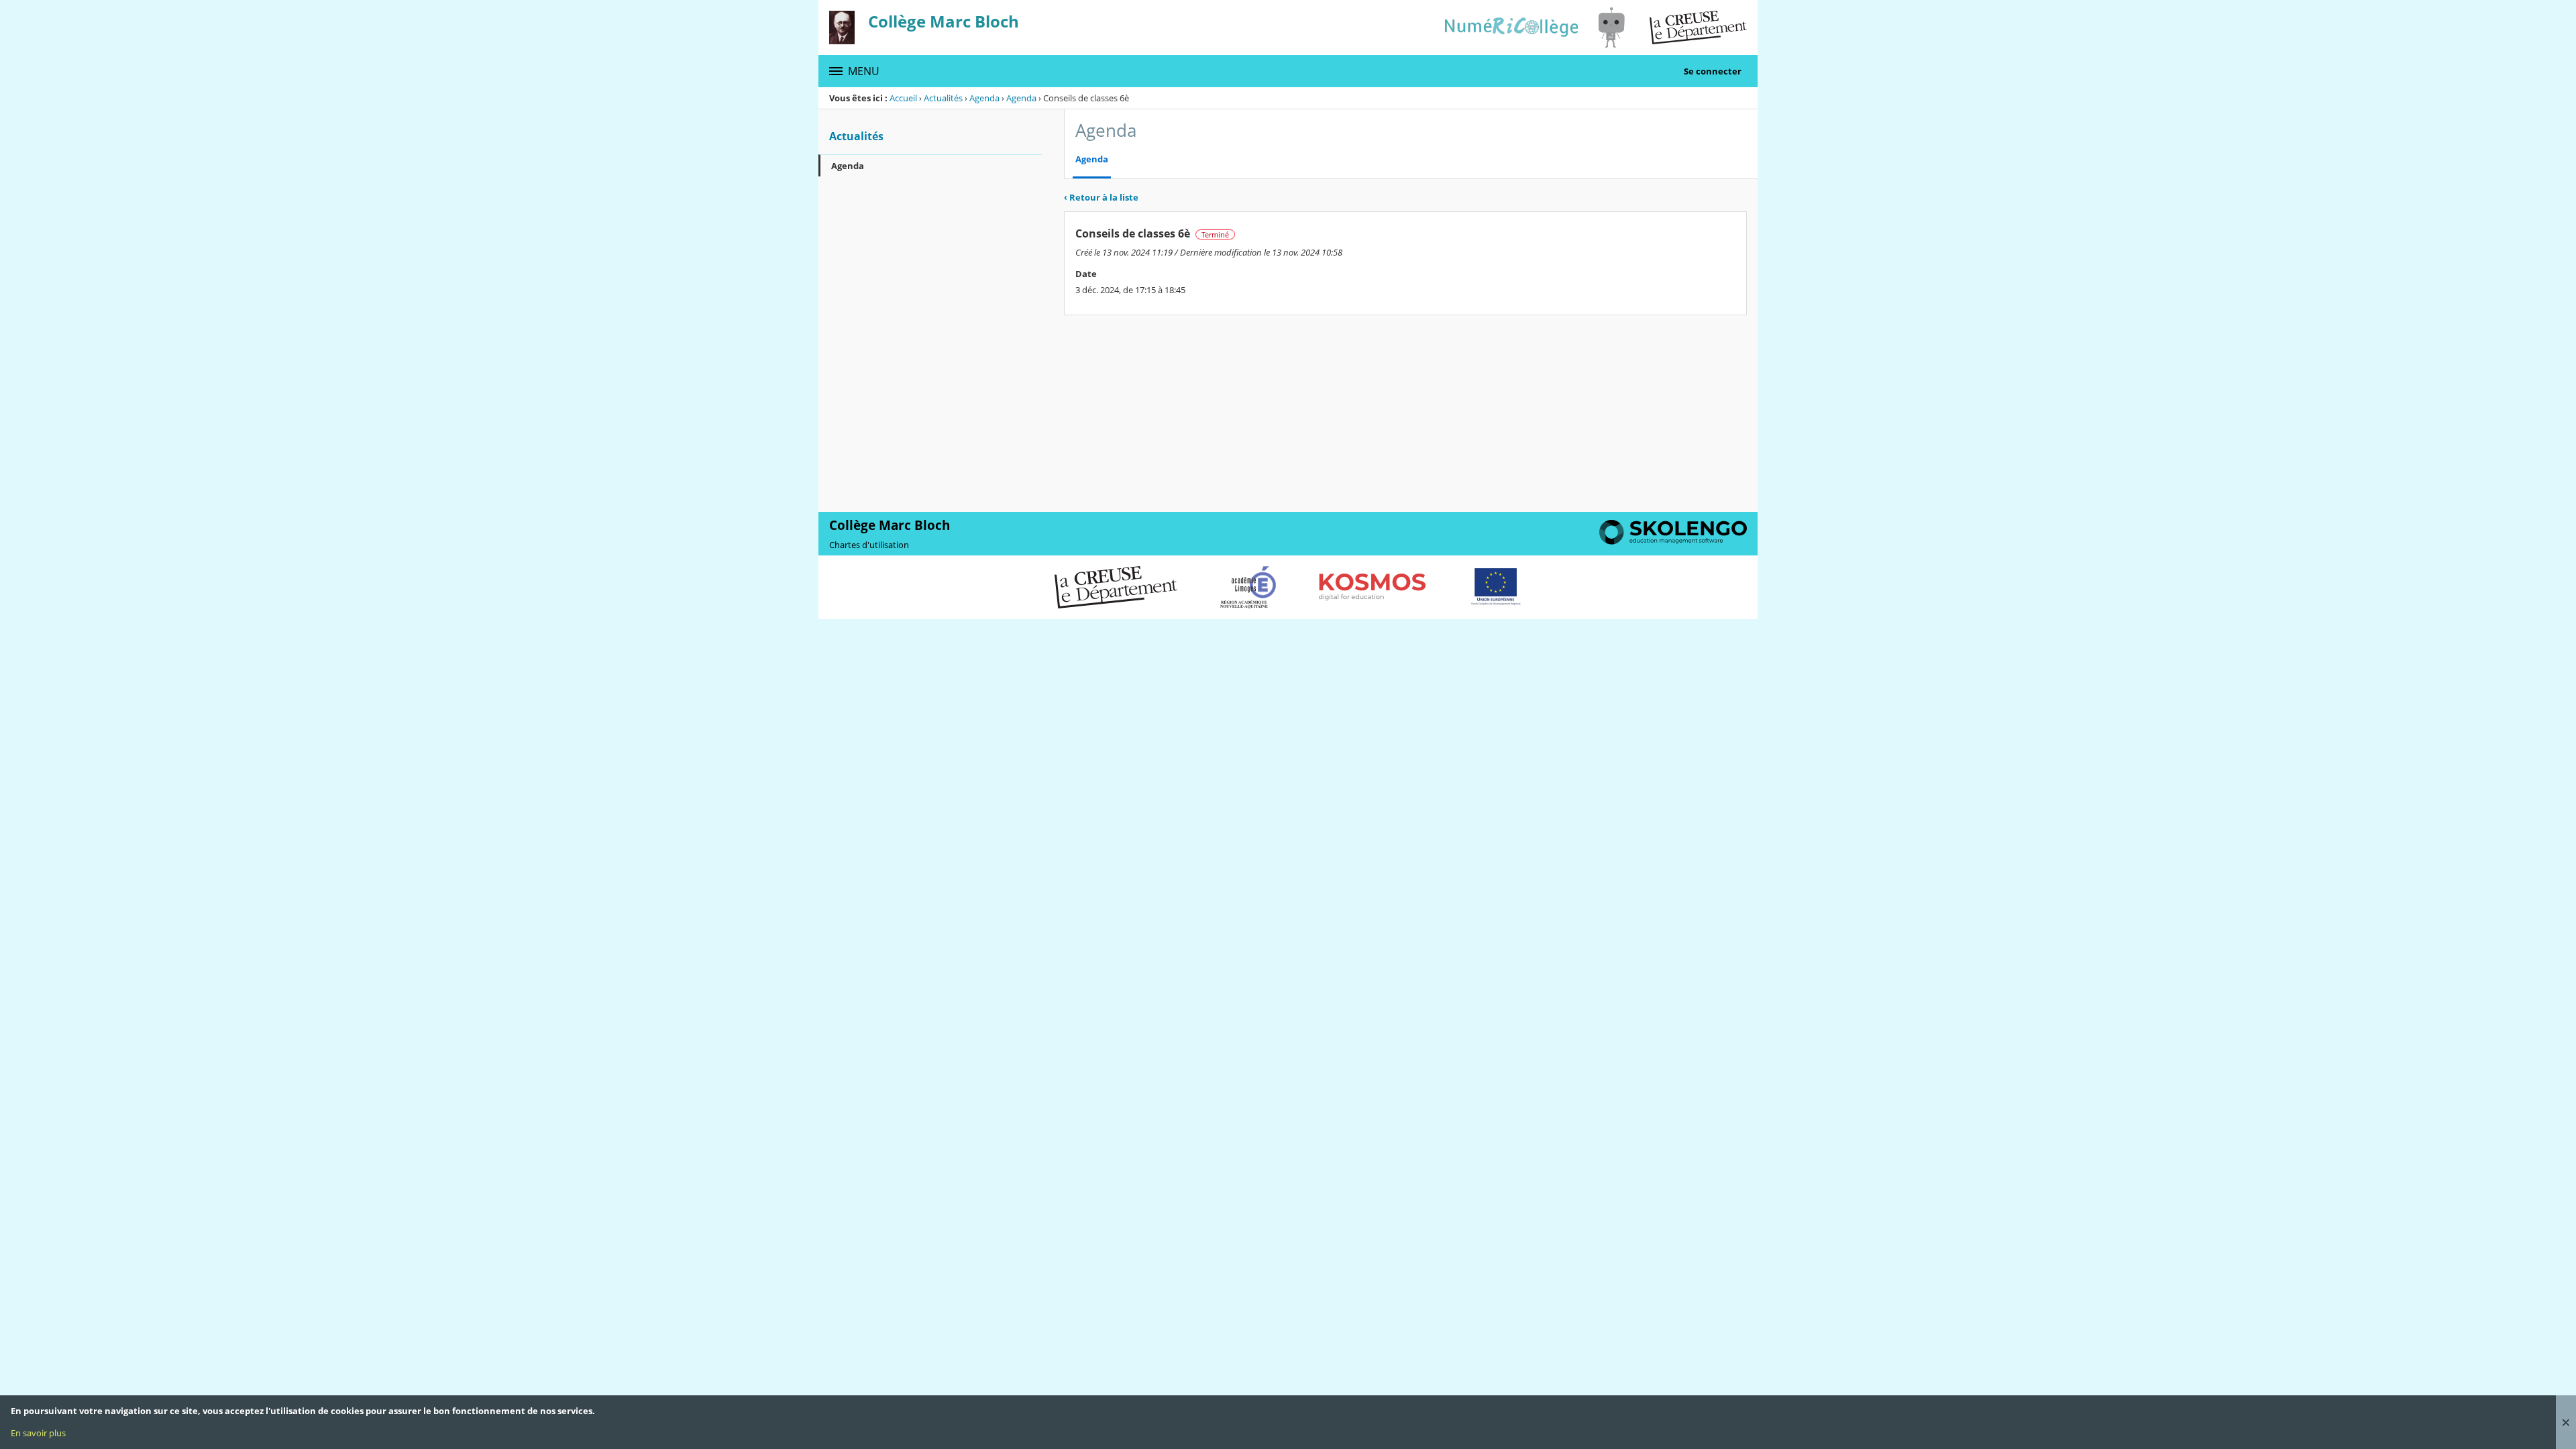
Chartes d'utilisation (869, 545)
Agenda (984, 98)
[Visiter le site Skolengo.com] (1673, 541)
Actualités (943, 98)
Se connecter (1713, 71)
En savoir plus (38, 1433)
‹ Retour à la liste (1101, 197)
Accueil (903, 98)
